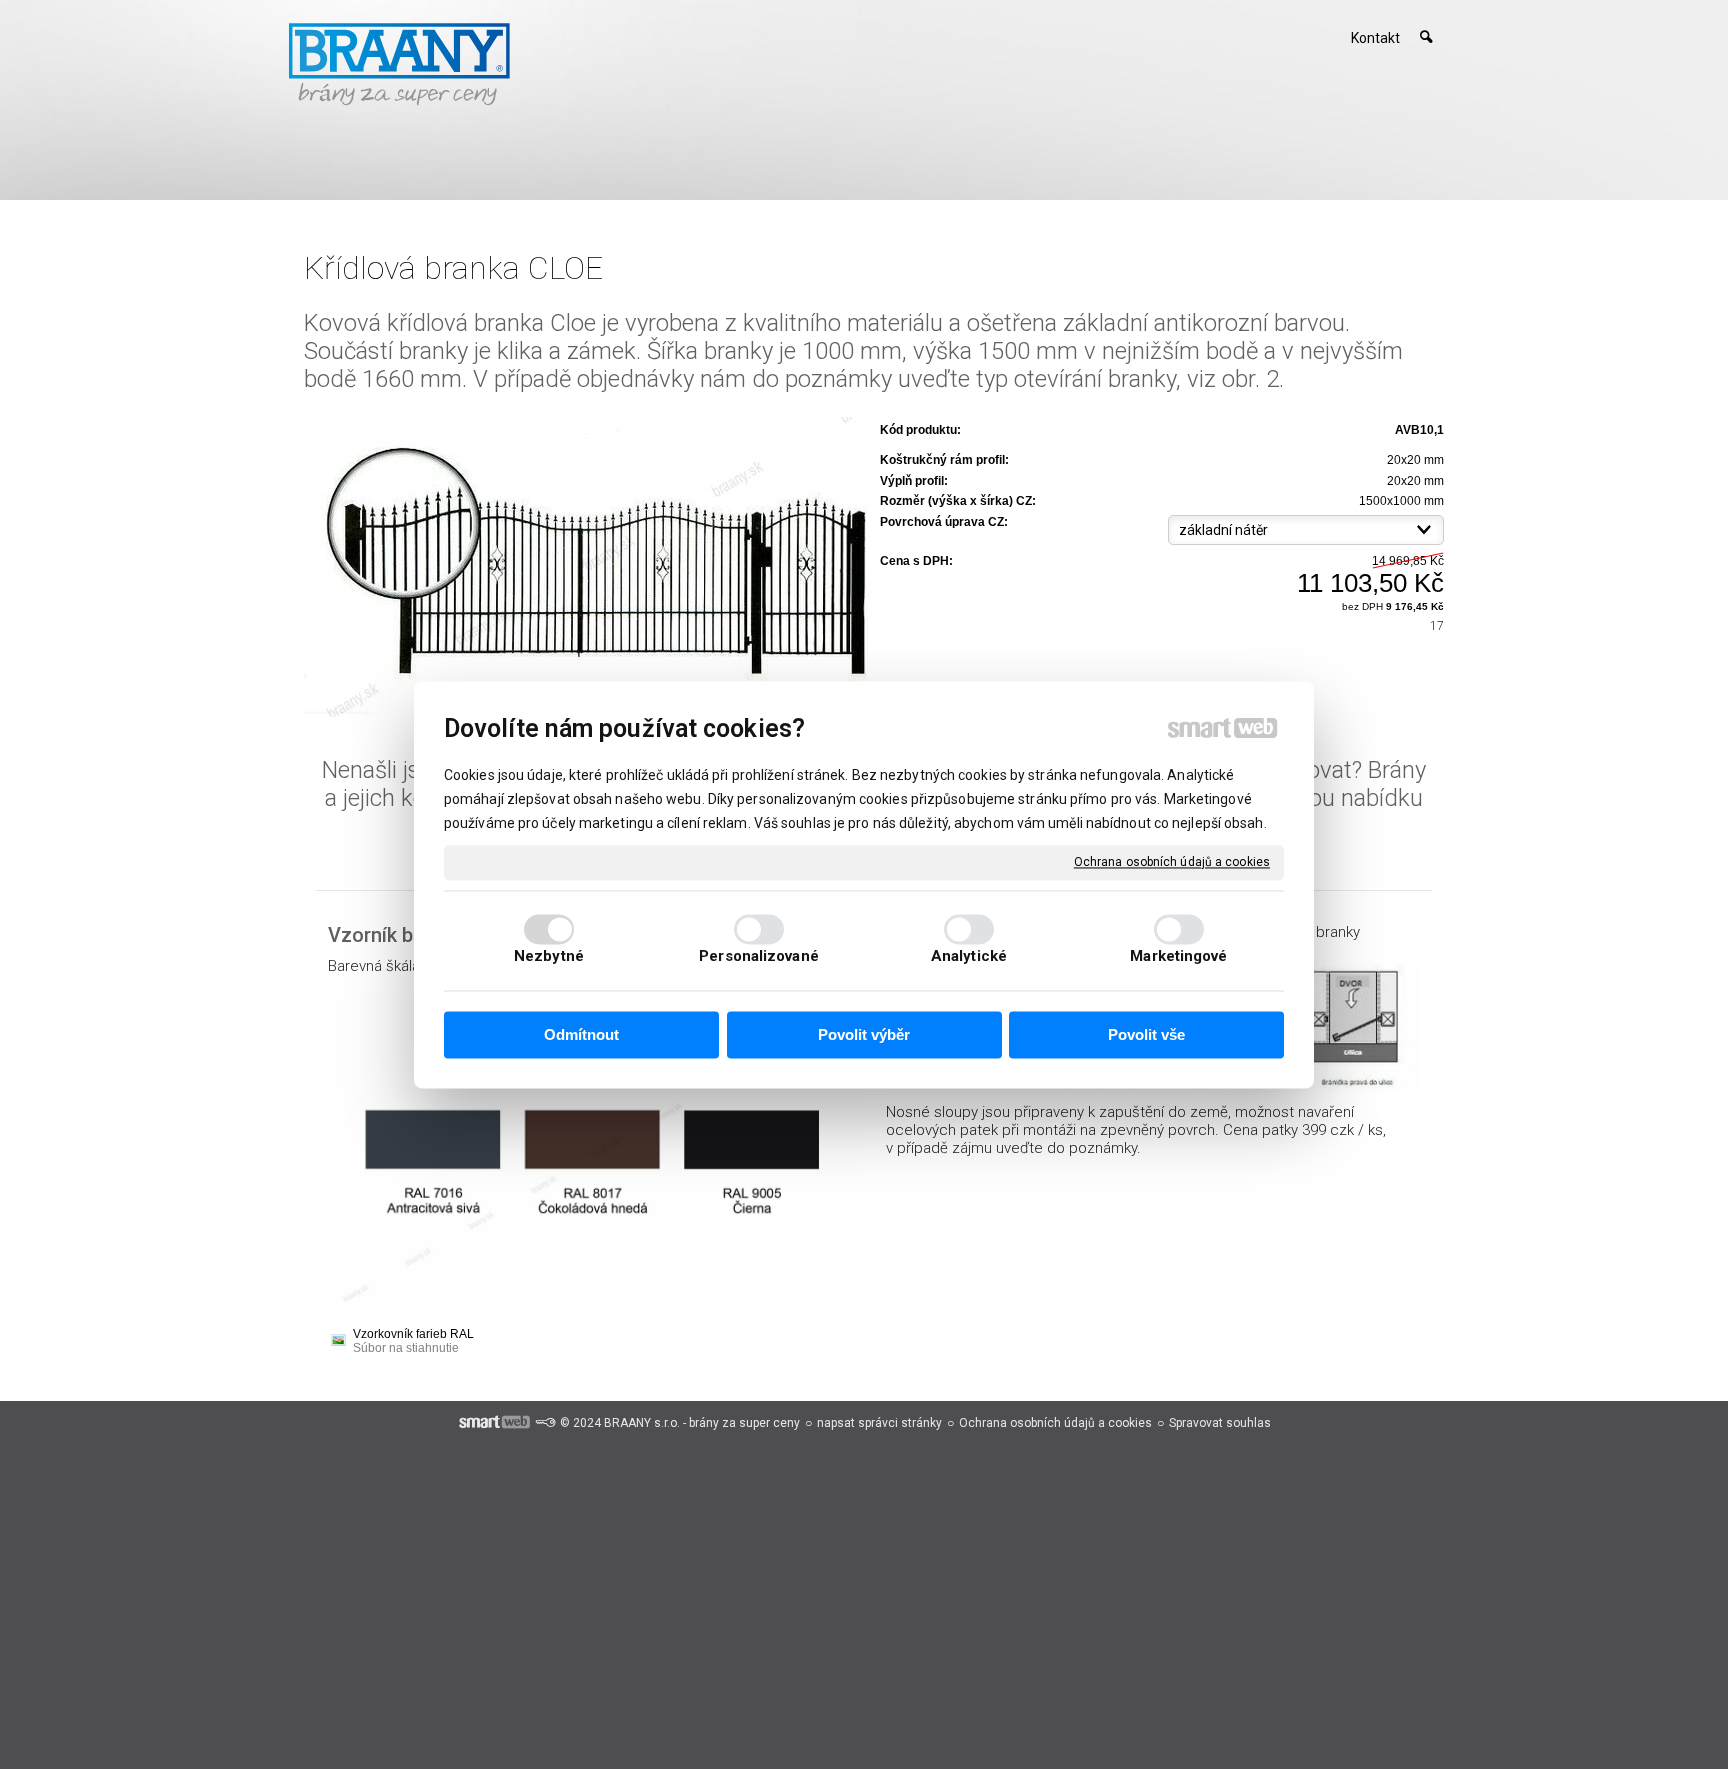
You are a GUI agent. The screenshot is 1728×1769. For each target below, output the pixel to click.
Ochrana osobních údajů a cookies (1172, 862)
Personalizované (759, 956)
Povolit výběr (864, 1035)
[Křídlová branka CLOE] (586, 568)
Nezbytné (549, 956)
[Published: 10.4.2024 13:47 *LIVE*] (545, 1423)
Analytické (969, 956)
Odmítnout (581, 1035)
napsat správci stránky (879, 1423)
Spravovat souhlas (1220, 1423)
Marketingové (1178, 956)
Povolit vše (1146, 1035)
